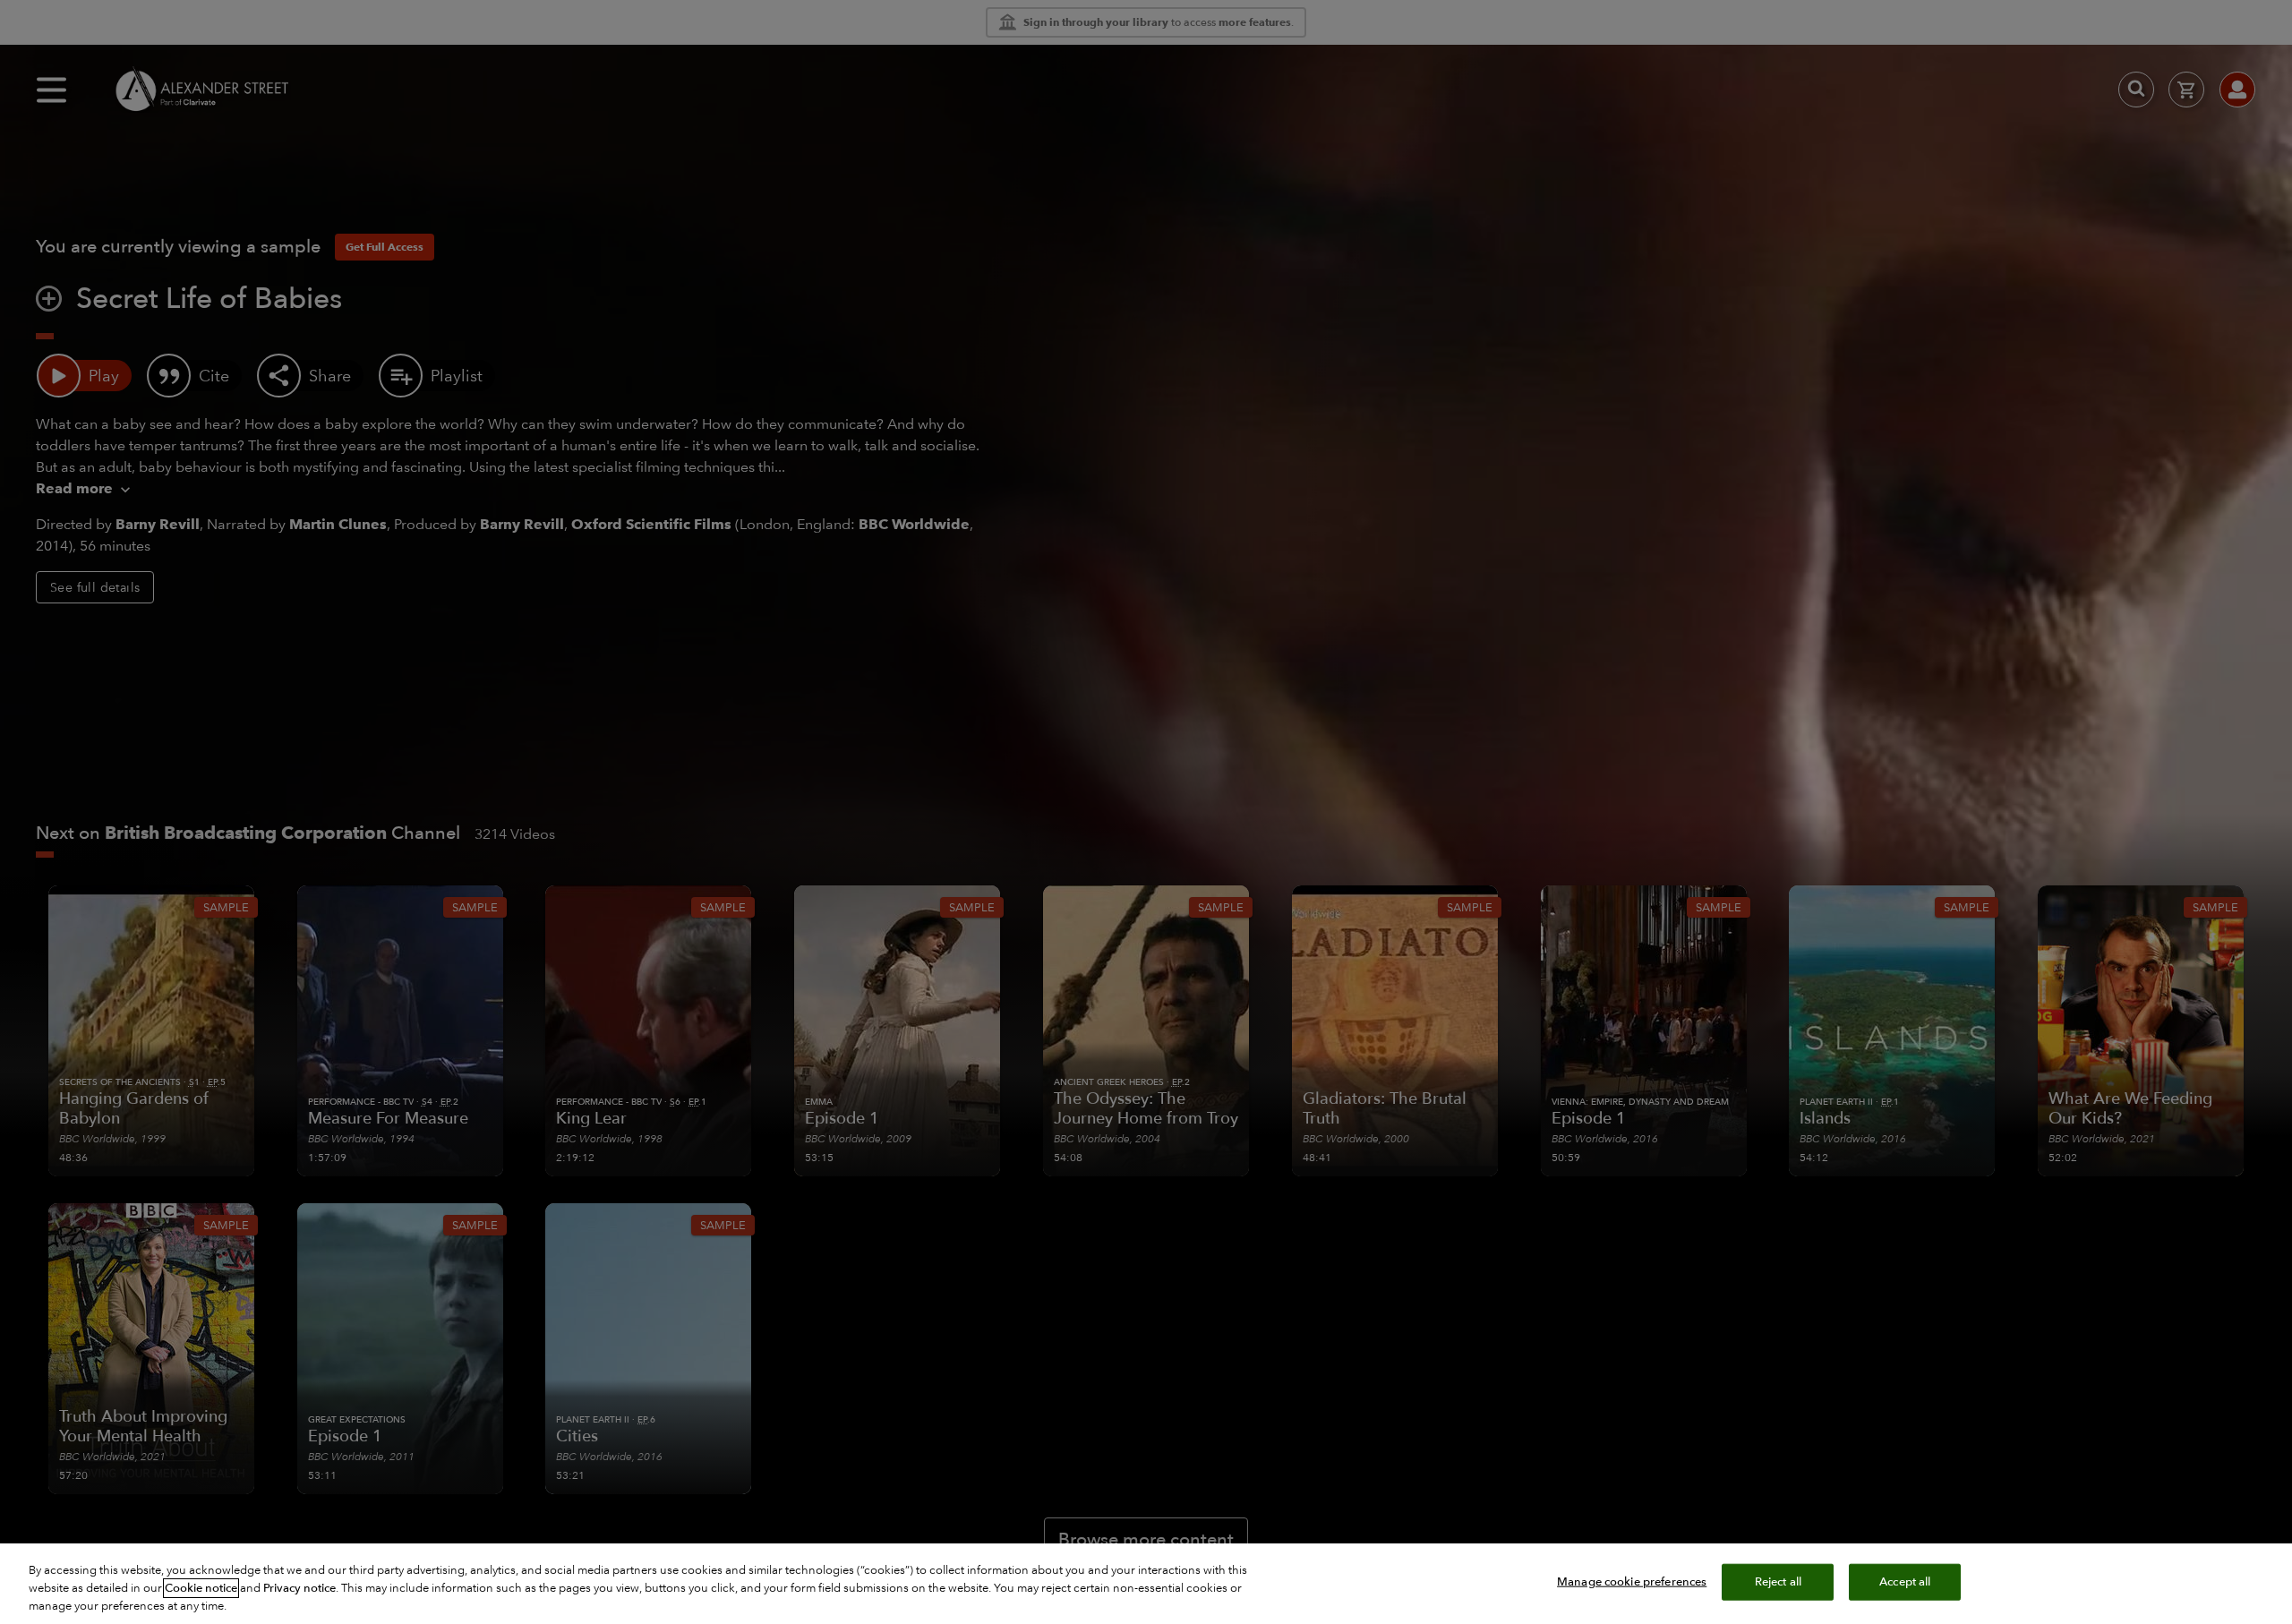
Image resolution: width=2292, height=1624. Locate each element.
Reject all (1778, 1582)
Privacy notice (299, 1588)
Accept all (1905, 1582)
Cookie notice (201, 1588)
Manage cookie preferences (1632, 1582)
